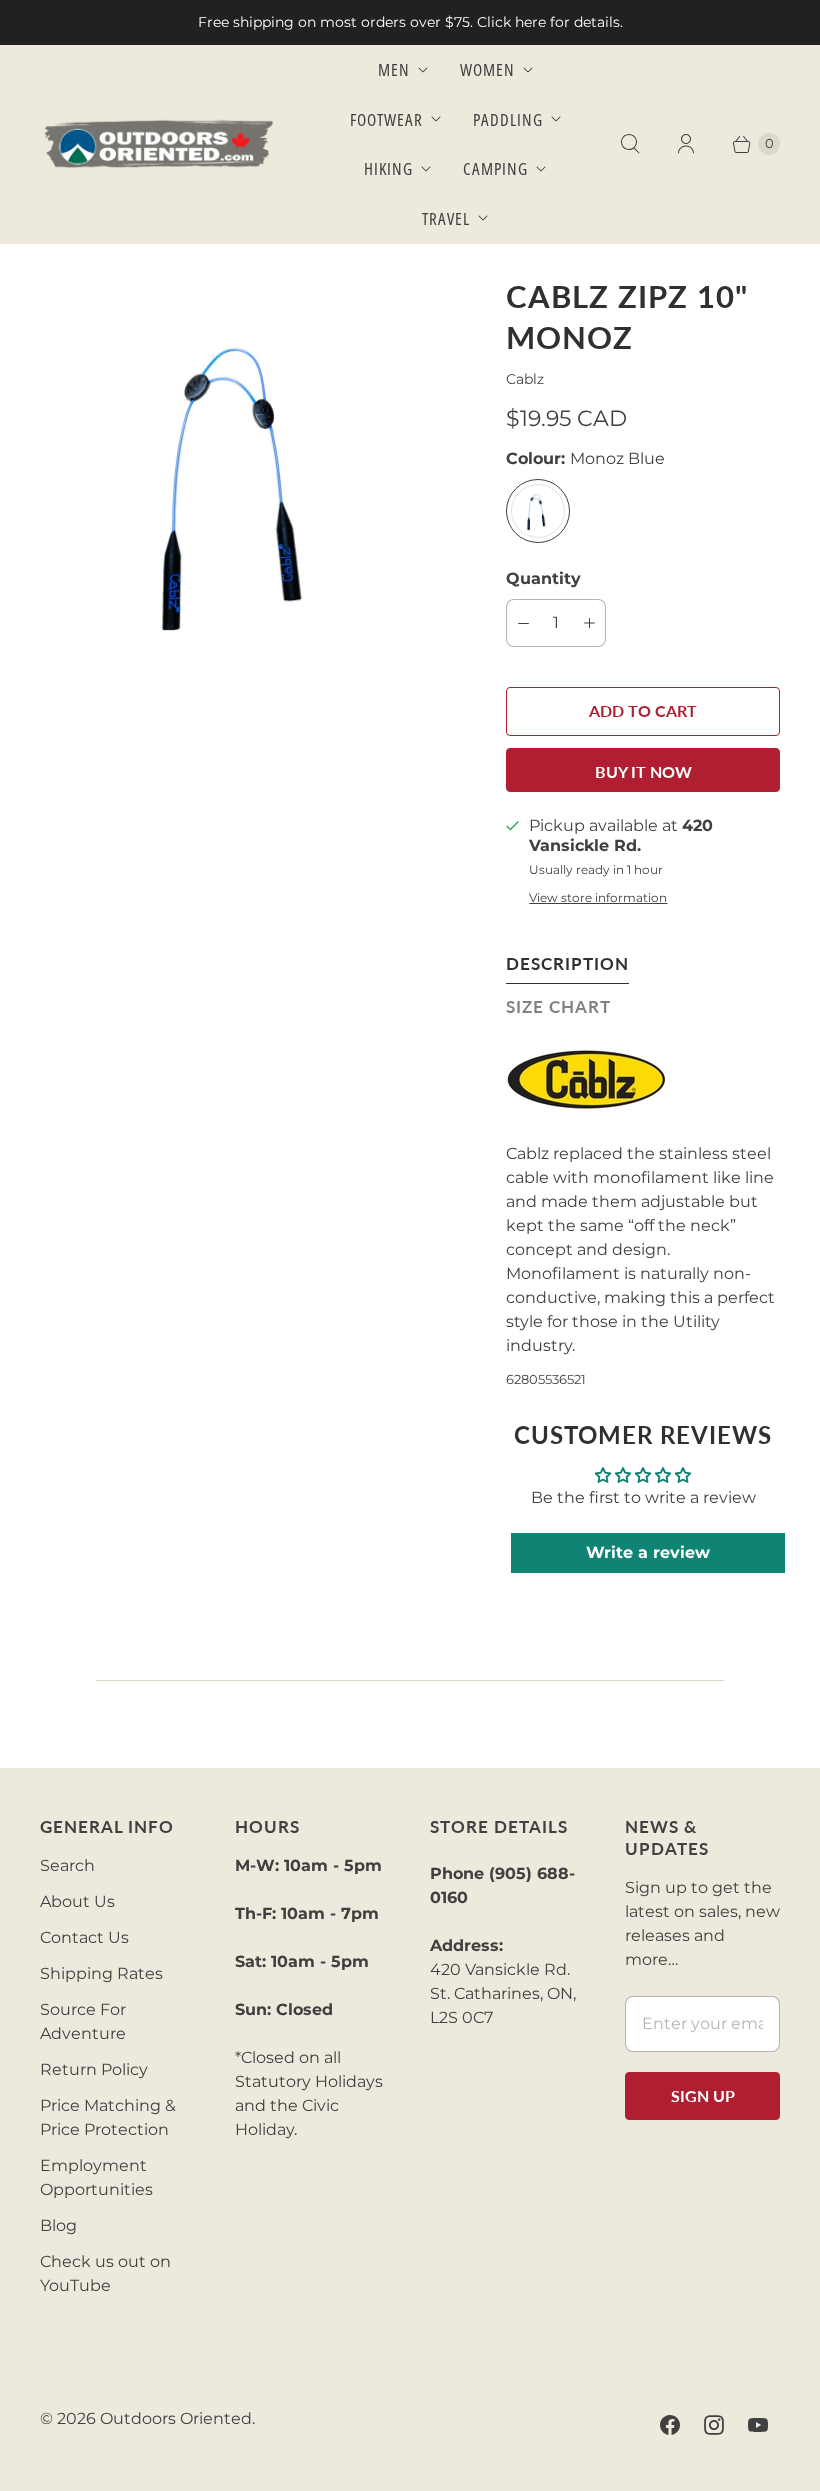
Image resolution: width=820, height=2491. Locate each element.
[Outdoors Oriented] (160, 144)
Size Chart (558, 1006)
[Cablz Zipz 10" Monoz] (245, 481)
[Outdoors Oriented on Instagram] (714, 2425)
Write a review (648, 1552)
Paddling (508, 119)
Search (67, 1865)
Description (567, 963)
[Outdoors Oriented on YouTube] (758, 2425)
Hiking (388, 168)
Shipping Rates (101, 1973)
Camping (495, 168)
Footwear (386, 119)
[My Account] (686, 144)
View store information (598, 898)
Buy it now (643, 771)
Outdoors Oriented (176, 2418)
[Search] (630, 144)
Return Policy (94, 2069)
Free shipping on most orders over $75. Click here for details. (410, 22)
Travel (446, 218)
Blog (58, 2225)
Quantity (543, 578)
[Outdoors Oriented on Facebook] (670, 2425)
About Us (77, 1901)
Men (394, 69)
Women (487, 69)
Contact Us (84, 1937)
